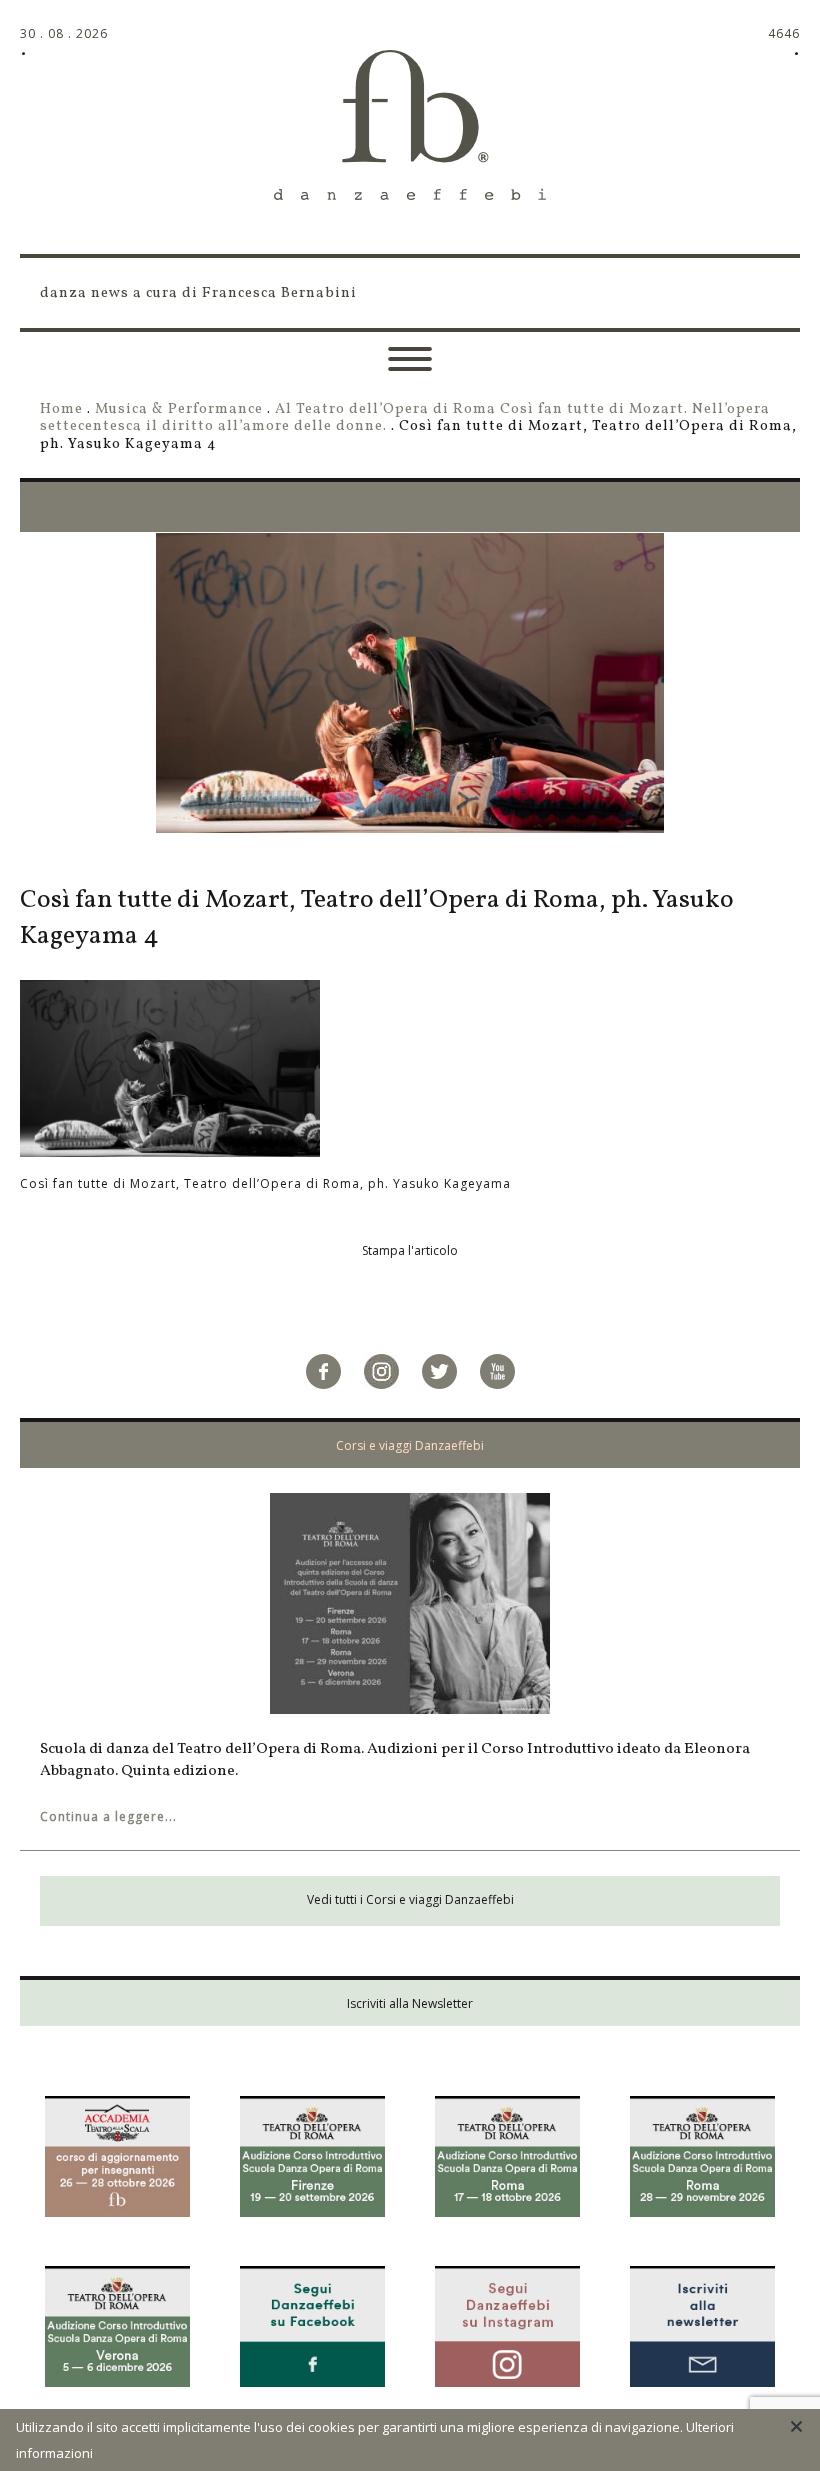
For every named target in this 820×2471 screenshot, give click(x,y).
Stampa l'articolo (410, 1250)
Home (61, 409)
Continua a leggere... (108, 1816)
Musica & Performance (179, 409)
